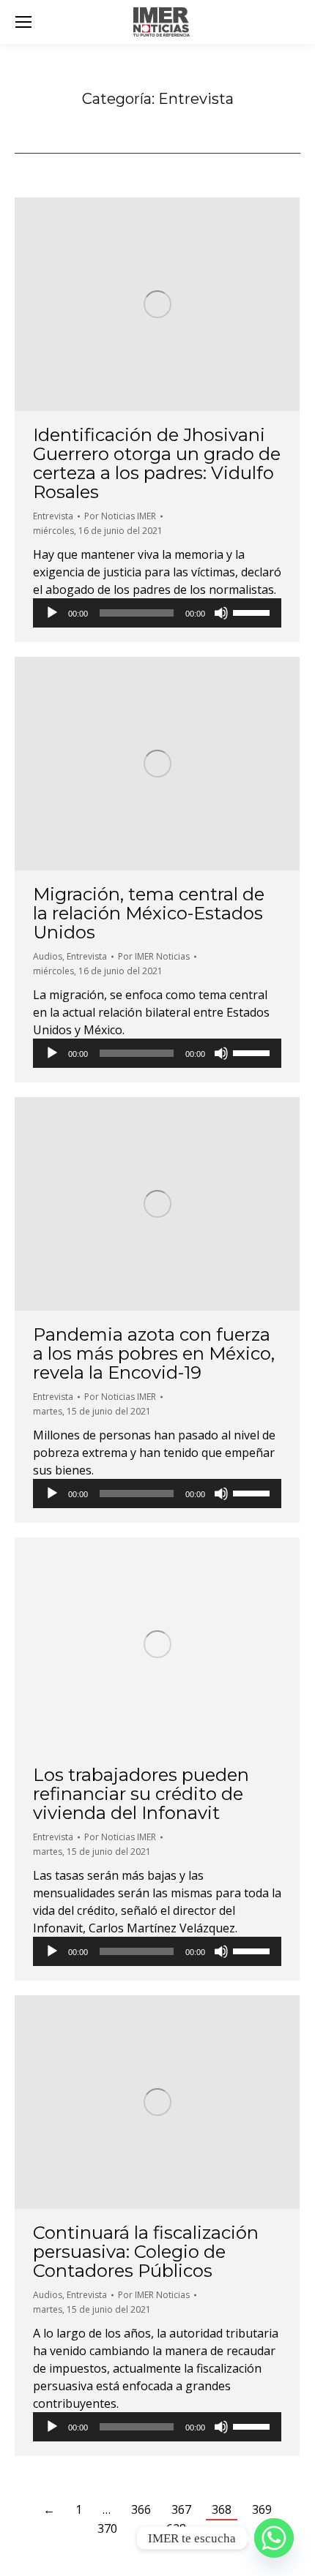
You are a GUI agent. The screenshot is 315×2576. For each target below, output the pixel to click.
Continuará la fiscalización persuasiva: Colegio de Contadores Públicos (146, 2252)
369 (262, 2509)
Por (120, 516)
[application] (157, 613)
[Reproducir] (52, 613)
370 (107, 2528)
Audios (48, 956)
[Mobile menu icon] (23, 22)
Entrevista (53, 516)
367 (181, 2509)
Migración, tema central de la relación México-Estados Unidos (149, 913)
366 (141, 2509)
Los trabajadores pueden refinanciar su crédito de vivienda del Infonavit (141, 1794)
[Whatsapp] (274, 2538)
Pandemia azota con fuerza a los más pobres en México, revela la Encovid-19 (154, 1353)
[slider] (253, 611)
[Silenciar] (221, 613)
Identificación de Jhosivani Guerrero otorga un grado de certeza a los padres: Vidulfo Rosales (157, 463)
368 (222, 2509)
